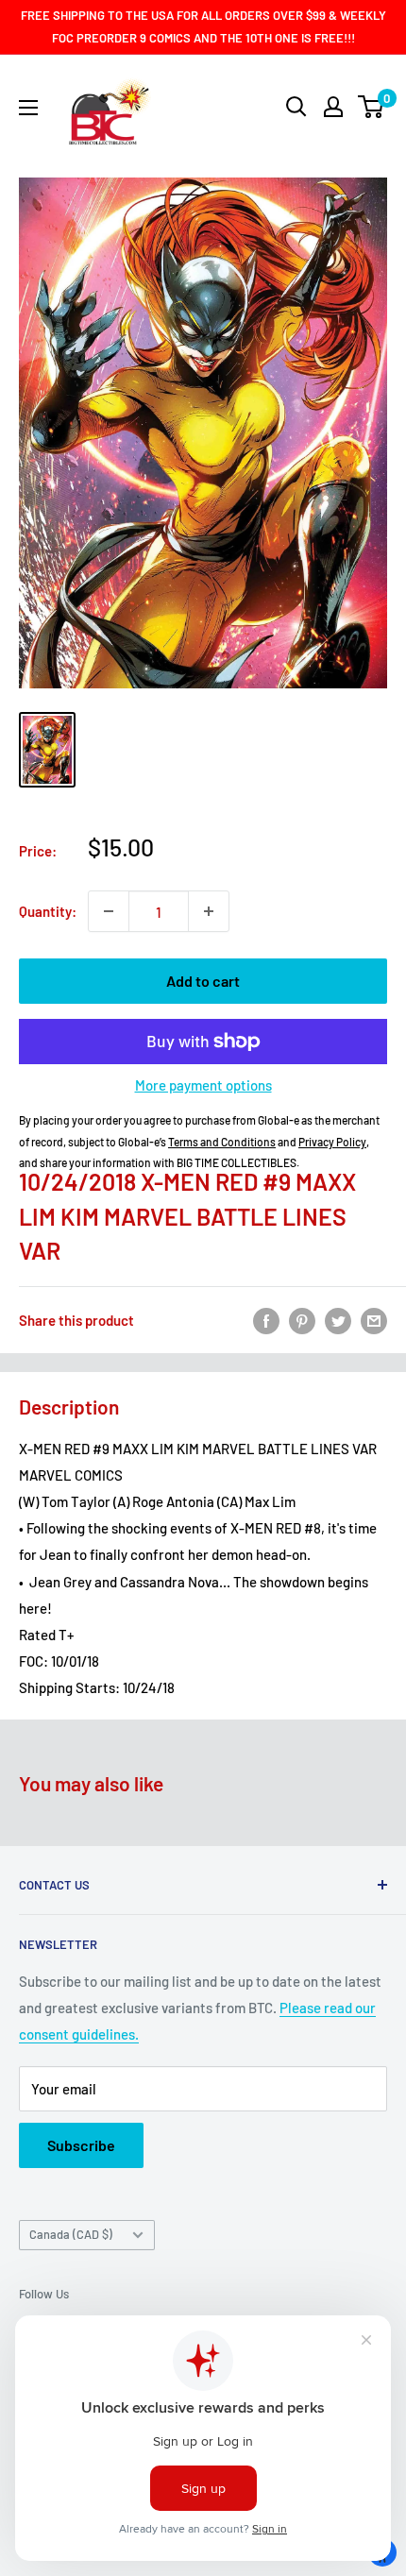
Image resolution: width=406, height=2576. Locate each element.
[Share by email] (374, 1320)
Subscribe (81, 2145)
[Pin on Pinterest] (302, 1320)
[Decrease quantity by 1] (109, 911)
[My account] (333, 107)
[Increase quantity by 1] (209, 911)
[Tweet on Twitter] (338, 1320)
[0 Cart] (372, 107)
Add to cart (203, 981)
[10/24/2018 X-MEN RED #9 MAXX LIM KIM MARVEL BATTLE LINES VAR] (47, 750)
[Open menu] (28, 108)
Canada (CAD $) (71, 2234)
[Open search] (296, 107)
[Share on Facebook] (266, 1320)
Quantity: (48, 911)
